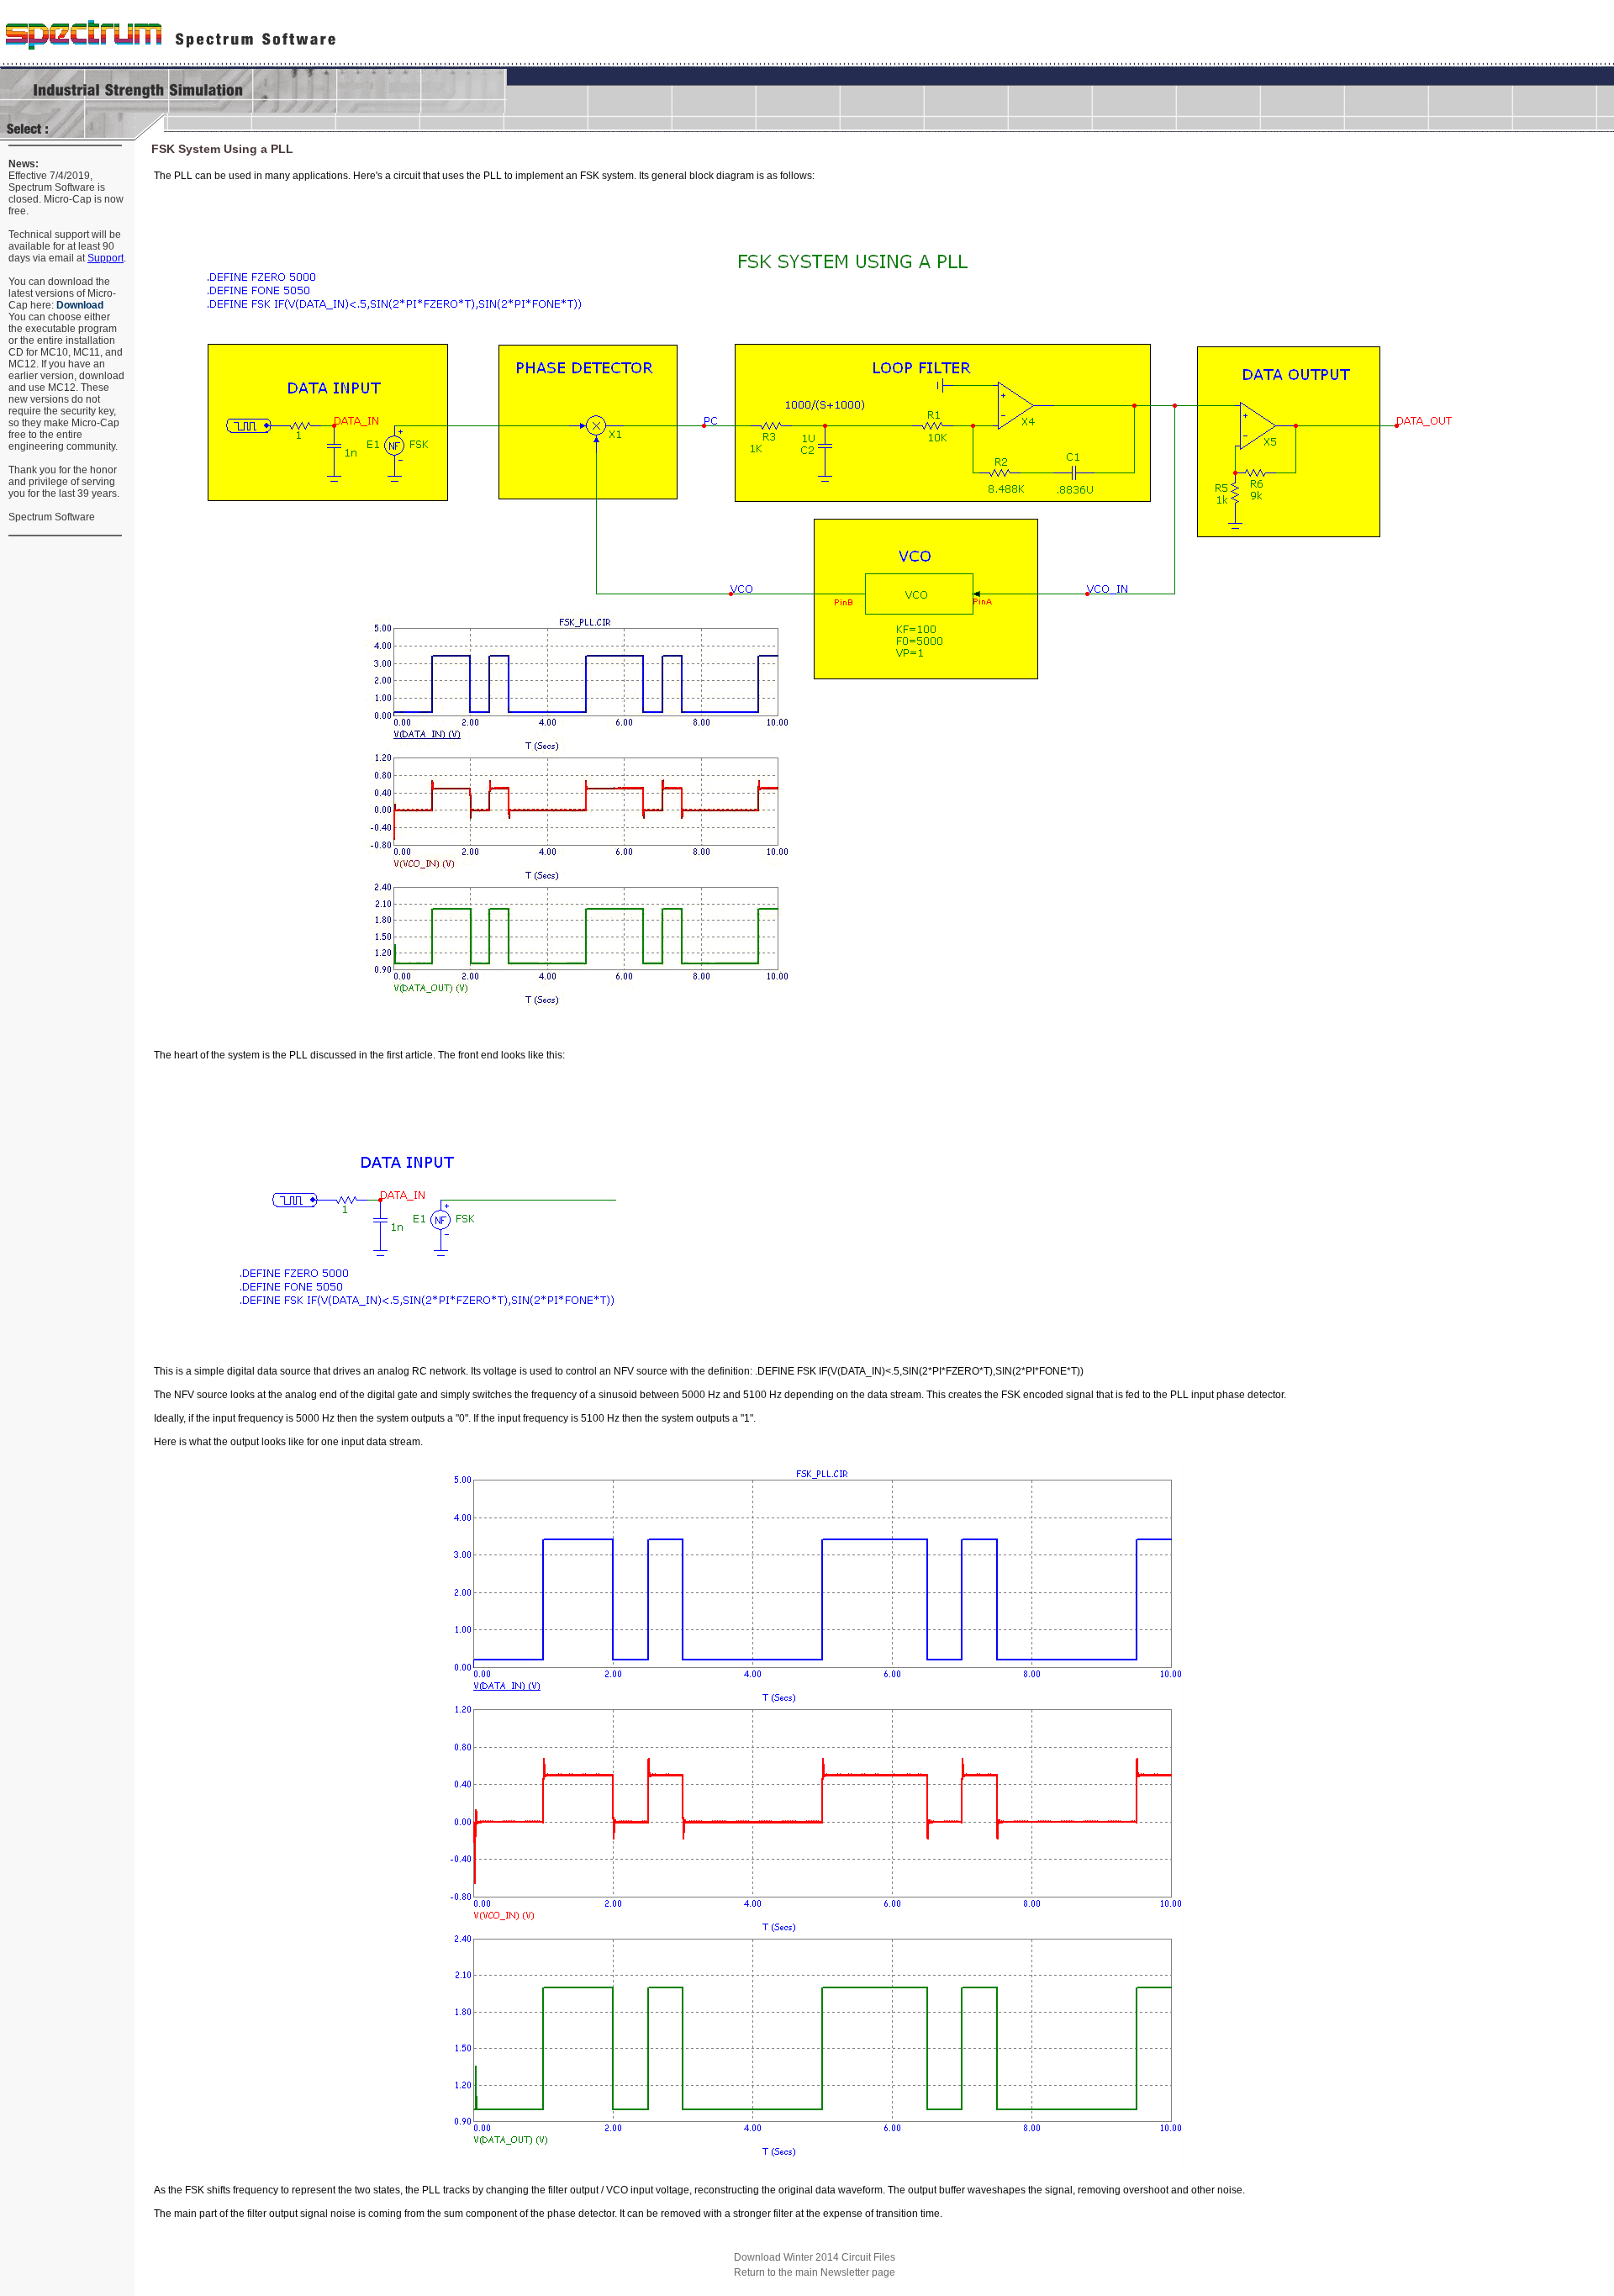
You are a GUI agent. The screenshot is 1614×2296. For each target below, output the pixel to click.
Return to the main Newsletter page (815, 2272)
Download (80, 305)
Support (105, 258)
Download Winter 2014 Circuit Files (815, 2257)
